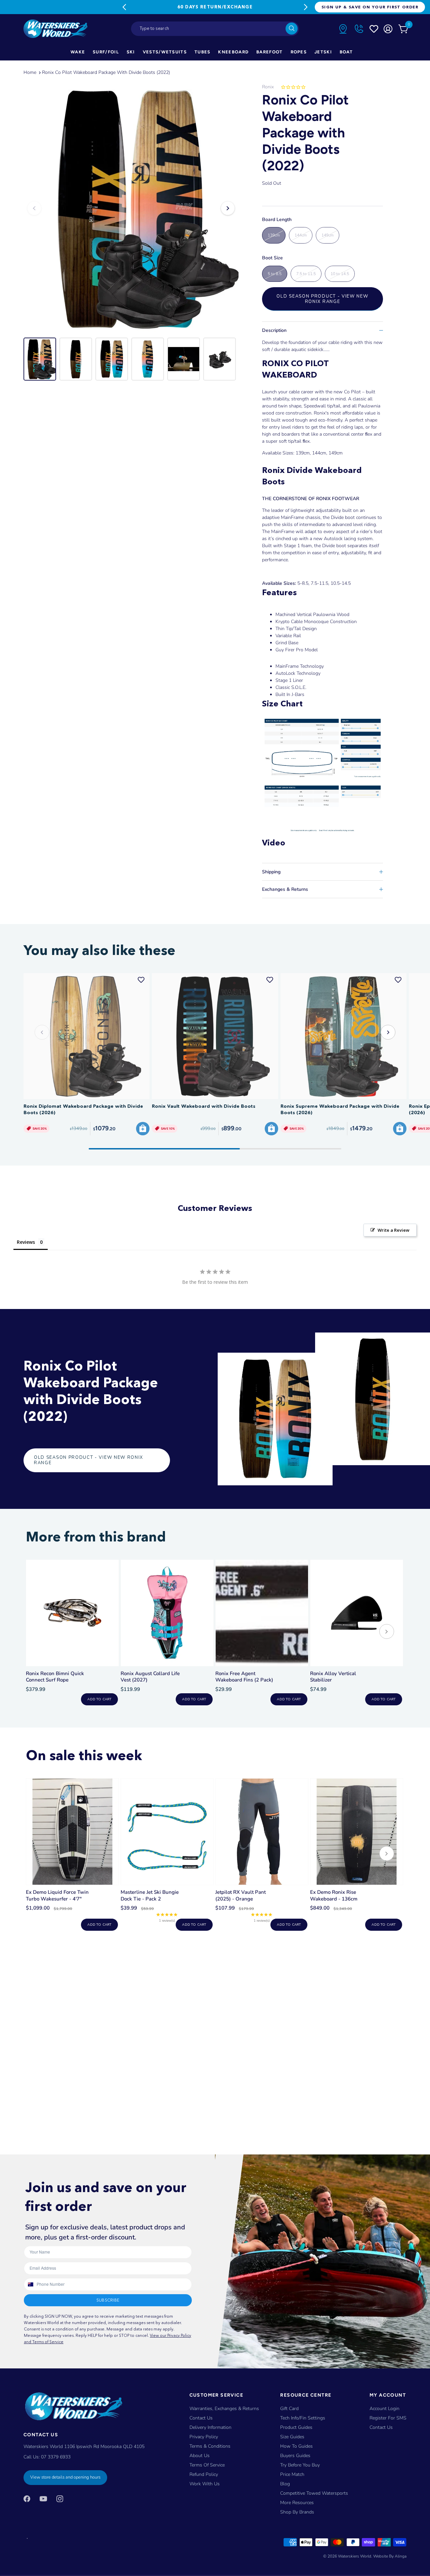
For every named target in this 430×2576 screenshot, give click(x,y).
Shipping (271, 872)
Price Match (292, 2474)
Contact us (381, 2427)
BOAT (346, 52)
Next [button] (228, 208)
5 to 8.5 (275, 274)
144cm (301, 235)
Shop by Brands (297, 2512)
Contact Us (201, 2418)
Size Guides (292, 2437)
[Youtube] (43, 2499)
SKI (131, 52)
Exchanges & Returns (285, 889)
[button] (388, 1032)
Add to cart (99, 1699)
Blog (285, 2484)
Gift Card (289, 2409)
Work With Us (205, 2484)
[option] (131, 208)
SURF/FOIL (106, 52)
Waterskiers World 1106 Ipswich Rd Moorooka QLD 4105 (84, 2447)
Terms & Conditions (210, 2446)
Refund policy (204, 2474)
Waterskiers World (355, 2556)
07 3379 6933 (56, 2457)
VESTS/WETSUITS (165, 52)
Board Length (277, 220)
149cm (328, 235)
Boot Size (272, 258)
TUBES (203, 52)
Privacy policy (204, 2437)
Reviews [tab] (26, 1242)
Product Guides (296, 2427)
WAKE (78, 52)
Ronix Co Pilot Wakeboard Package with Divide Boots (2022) (106, 72)
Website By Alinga (390, 2556)
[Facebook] (27, 2499)
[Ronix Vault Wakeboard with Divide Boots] (215, 1036)
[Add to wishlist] (141, 980)
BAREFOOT (269, 52)
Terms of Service (207, 2465)
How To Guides (296, 2446)
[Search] (292, 29)
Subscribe (108, 2300)
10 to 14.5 (340, 274)
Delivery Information (210, 2427)
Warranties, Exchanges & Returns (224, 2409)
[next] (387, 1632)
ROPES (299, 52)
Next (306, 7)
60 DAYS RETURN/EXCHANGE (215, 7)
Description (274, 330)
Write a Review (394, 1230)
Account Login (384, 2409)
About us (200, 2456)
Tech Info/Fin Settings (303, 2418)
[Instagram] (60, 2499)
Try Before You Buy (300, 2465)
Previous (124, 7)
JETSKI (323, 52)
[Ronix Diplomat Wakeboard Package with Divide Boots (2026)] (87, 1036)
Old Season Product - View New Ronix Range (322, 299)
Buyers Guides (295, 2456)
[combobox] (215, 29)
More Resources (297, 2503)
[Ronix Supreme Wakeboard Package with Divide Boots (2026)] (343, 1036)
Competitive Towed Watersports (314, 2493)
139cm (274, 235)
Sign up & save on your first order (370, 7)
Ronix (268, 87)
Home (30, 72)
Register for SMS (388, 2418)
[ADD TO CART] (143, 1129)
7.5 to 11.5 (306, 274)
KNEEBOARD (233, 52)
